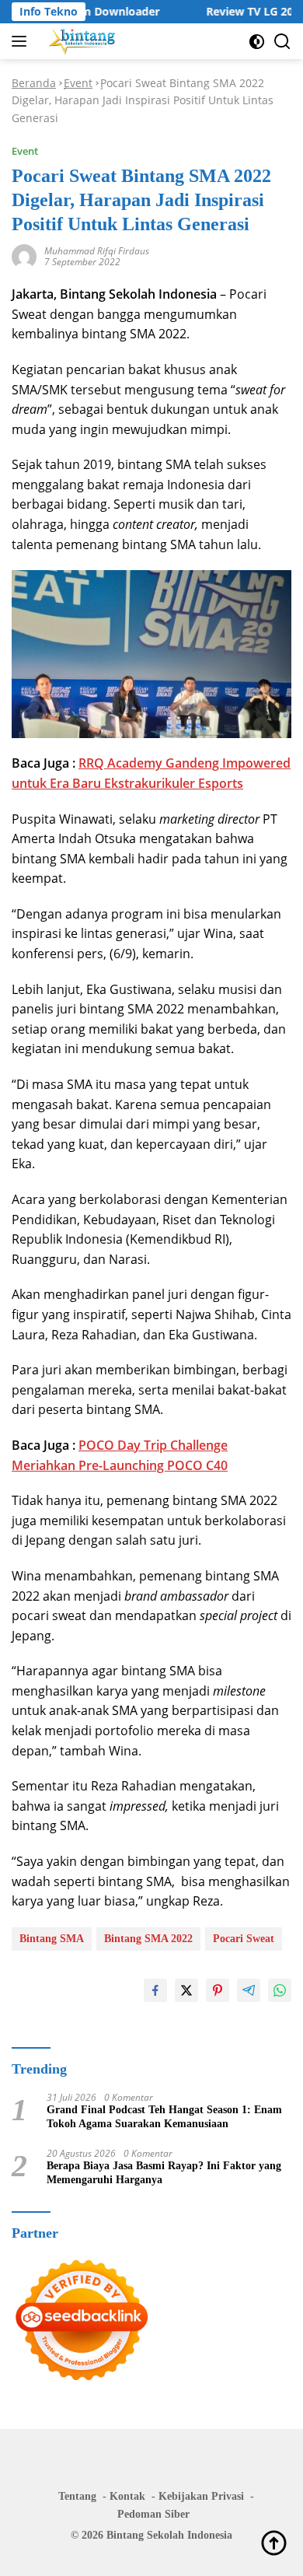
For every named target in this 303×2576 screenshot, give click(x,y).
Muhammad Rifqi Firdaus (97, 251)
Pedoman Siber (153, 2514)
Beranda (34, 83)
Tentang (77, 2496)
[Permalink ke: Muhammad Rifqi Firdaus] (24, 255)
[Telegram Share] (249, 1990)
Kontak (127, 2496)
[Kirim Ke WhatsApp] (280, 1990)
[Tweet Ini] (186, 1990)
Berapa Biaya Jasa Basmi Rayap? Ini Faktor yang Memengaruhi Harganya (164, 2173)
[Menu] (22, 41)
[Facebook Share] (155, 1990)
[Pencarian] (282, 42)
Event (78, 83)
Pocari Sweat (244, 1939)
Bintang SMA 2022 (148, 1939)
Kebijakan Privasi (201, 2496)
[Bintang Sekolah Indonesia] (80, 41)
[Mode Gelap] (257, 42)
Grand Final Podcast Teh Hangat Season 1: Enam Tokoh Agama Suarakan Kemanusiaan (164, 2117)
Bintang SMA (52, 1939)
